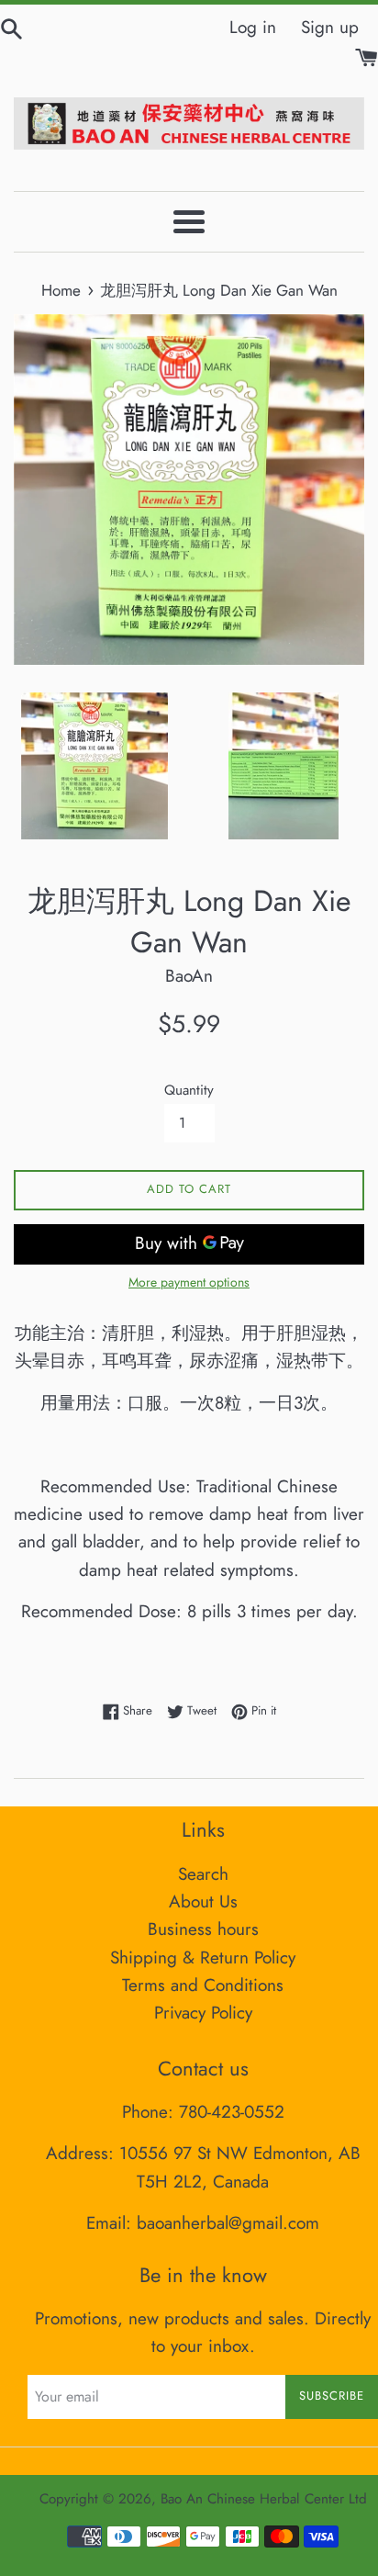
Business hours (203, 1929)
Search (203, 1874)
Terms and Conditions (203, 1985)
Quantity (189, 1090)
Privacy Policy (203, 2013)
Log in (253, 27)
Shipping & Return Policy (203, 1957)
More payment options (189, 1282)
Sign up (330, 27)
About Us (203, 1901)
